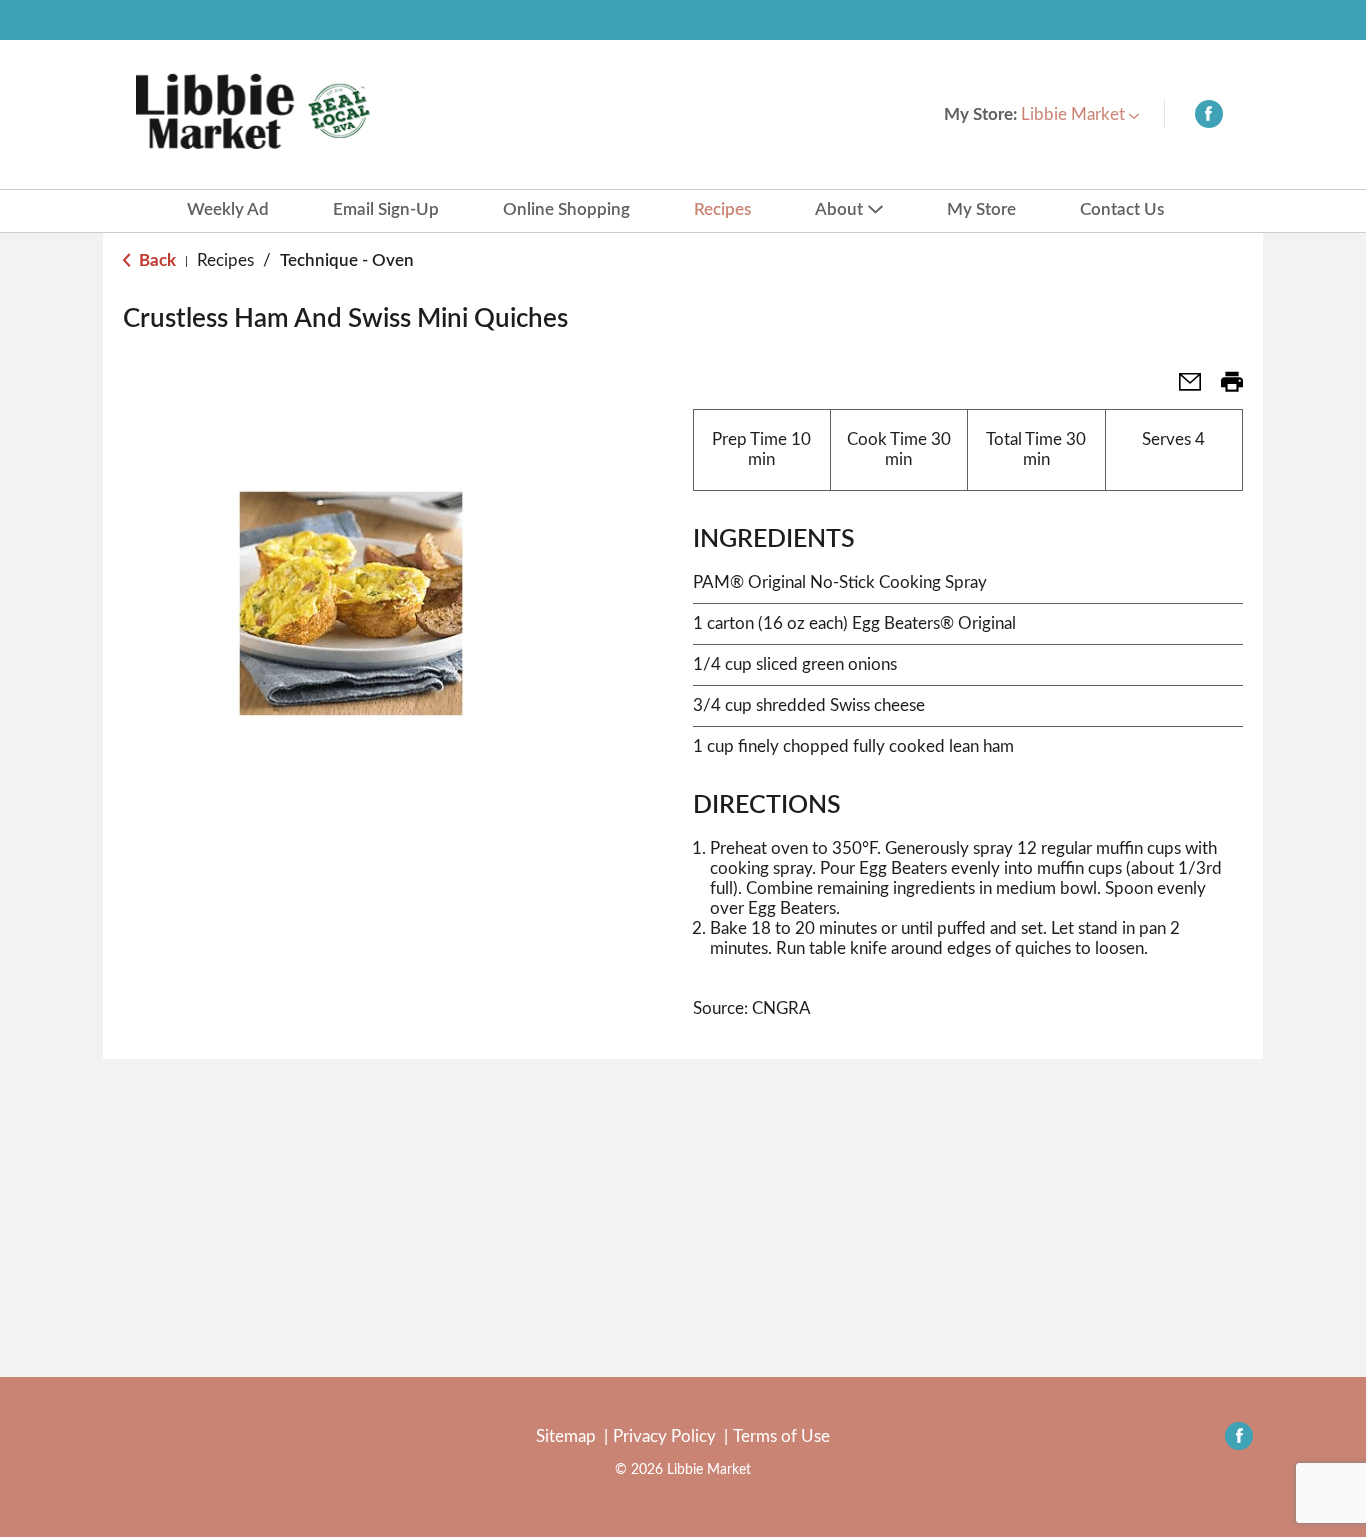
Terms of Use (781, 1436)
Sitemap (566, 1436)
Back (155, 260)
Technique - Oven (347, 260)
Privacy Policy (664, 1436)
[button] (1080, 114)
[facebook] (1209, 118)
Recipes (225, 260)
